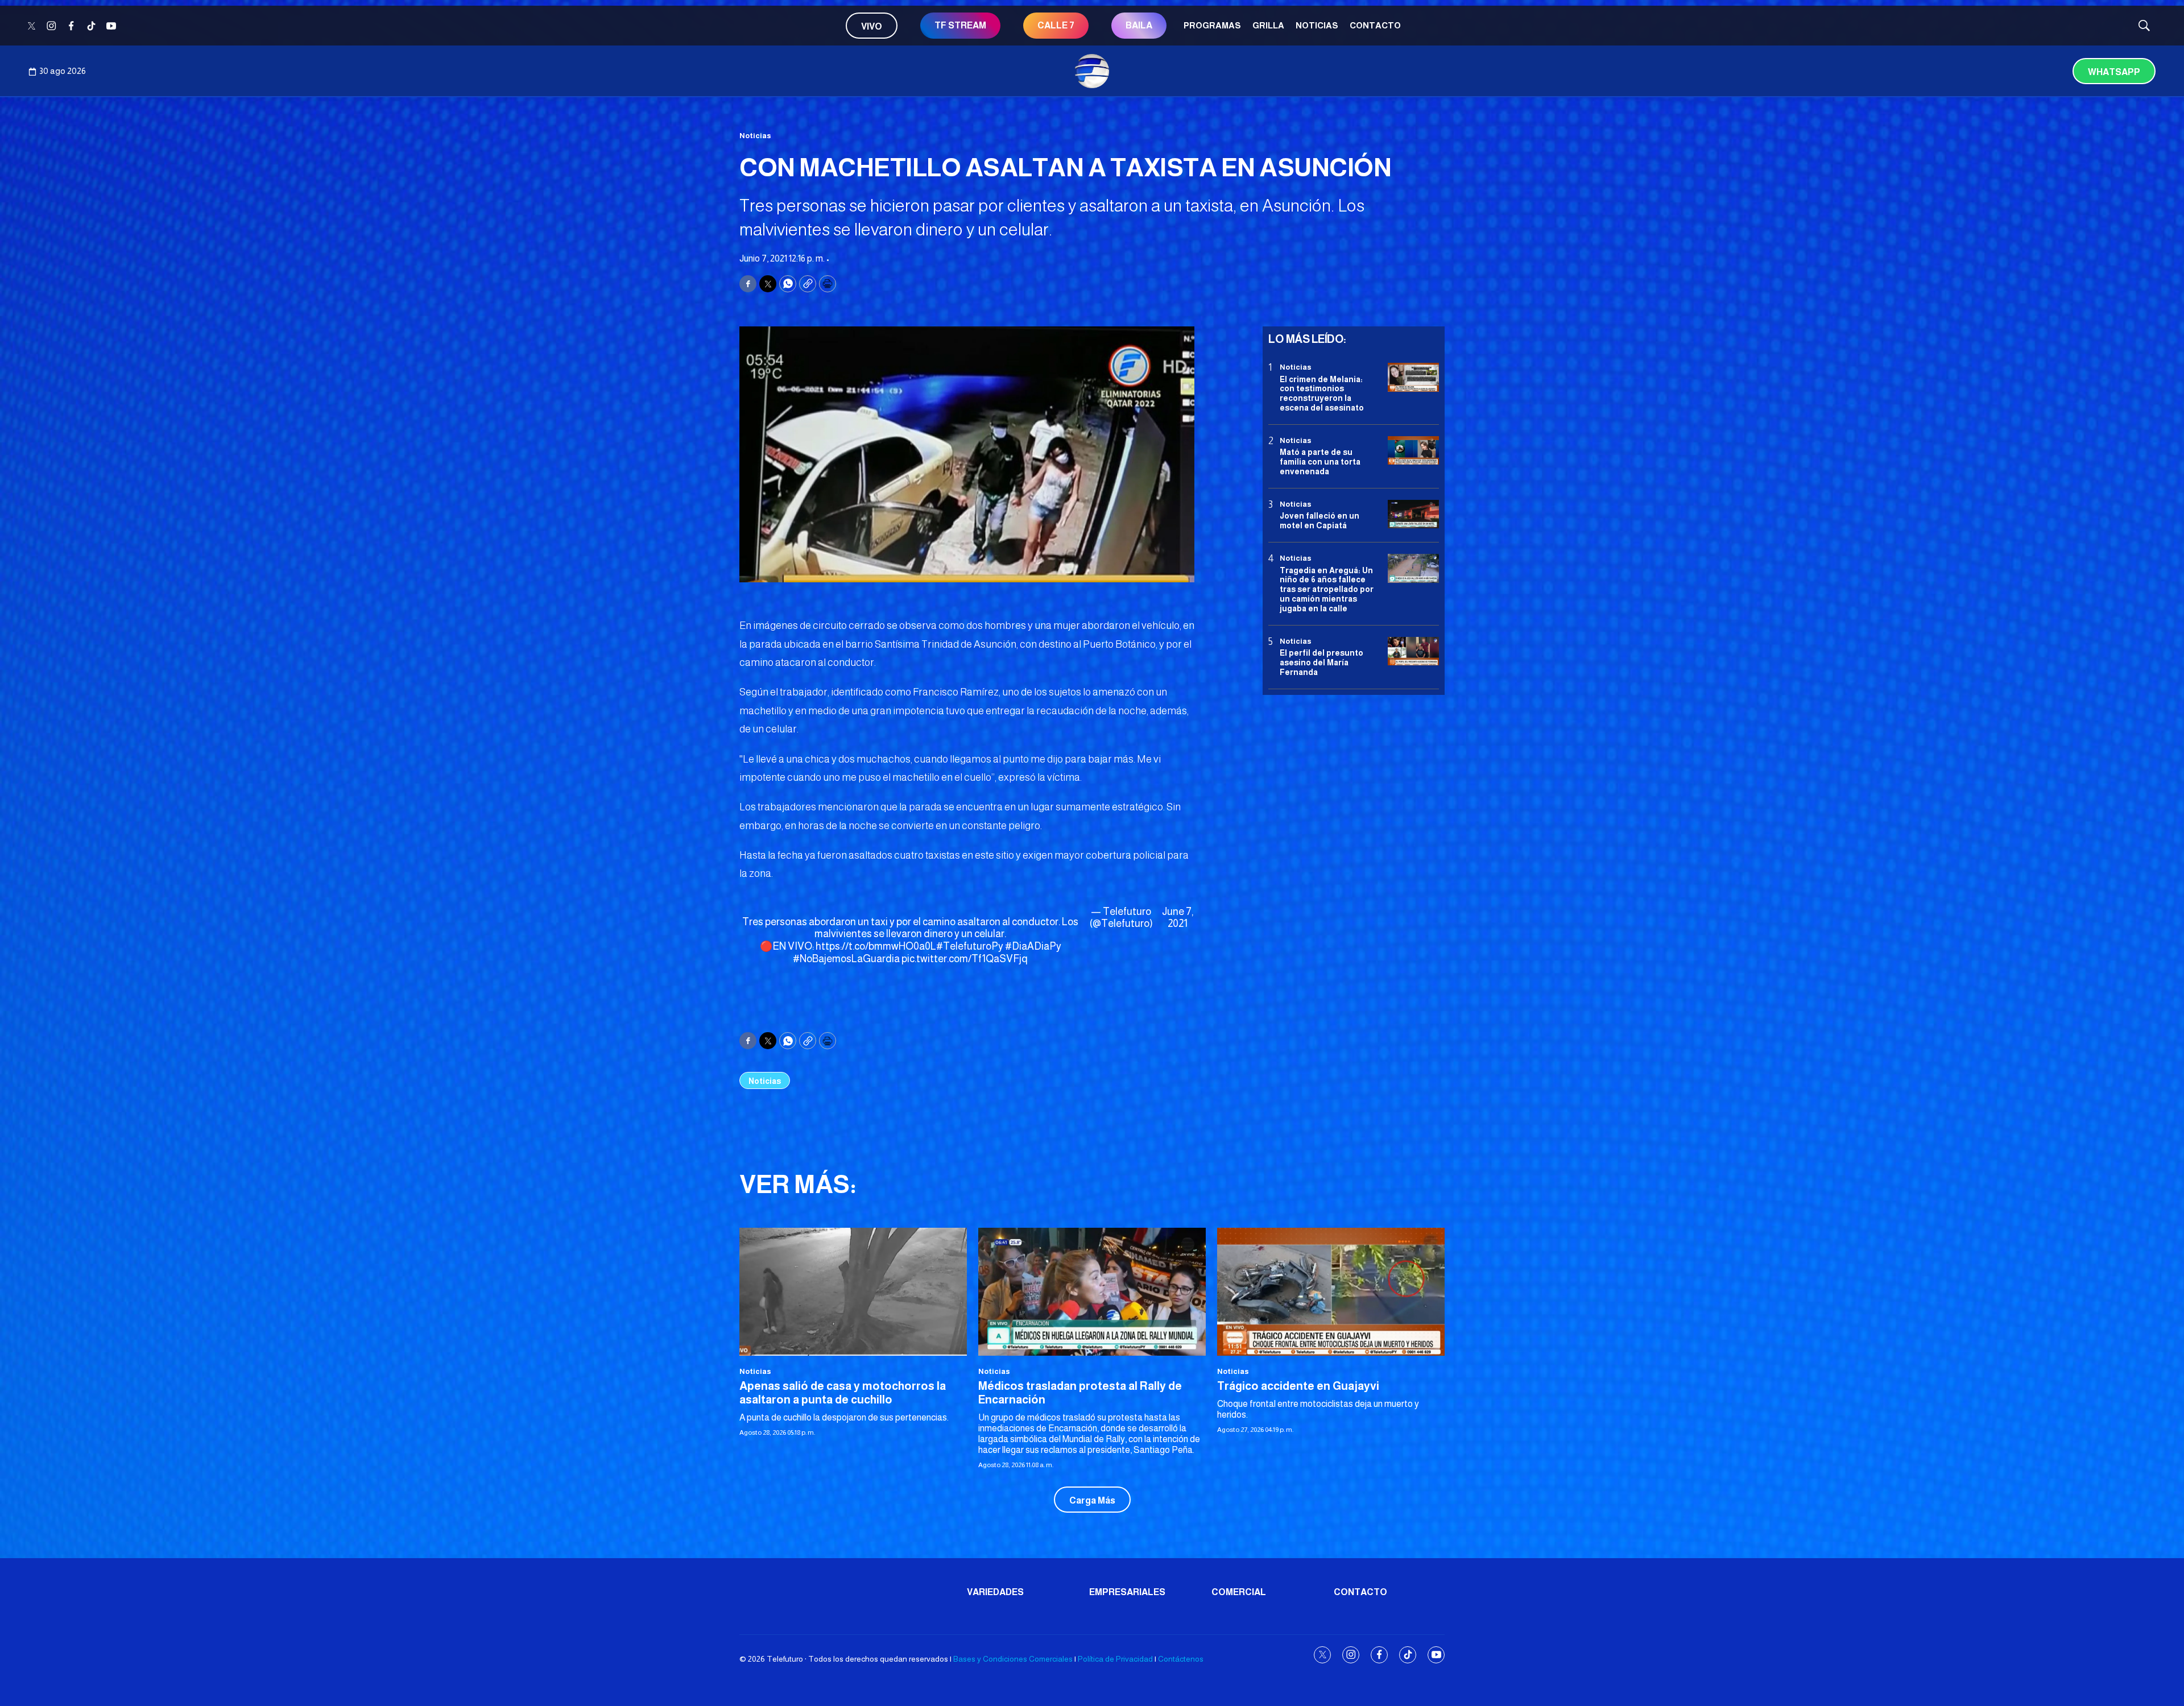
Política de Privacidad (1115, 1659)
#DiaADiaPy (1033, 946)
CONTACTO (1375, 25)
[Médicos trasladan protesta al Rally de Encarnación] (1092, 1292)
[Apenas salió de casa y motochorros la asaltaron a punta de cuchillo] (853, 1292)
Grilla (1268, 25)
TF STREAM (960, 25)
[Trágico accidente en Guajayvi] (1331, 1292)
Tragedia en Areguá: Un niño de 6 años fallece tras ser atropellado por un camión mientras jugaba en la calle (1327, 589)
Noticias (1317, 25)
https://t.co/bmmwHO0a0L (876, 946)
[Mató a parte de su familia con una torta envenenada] (1413, 451)
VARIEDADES (995, 1592)
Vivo (872, 26)
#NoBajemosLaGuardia (846, 959)
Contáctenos (1181, 1659)
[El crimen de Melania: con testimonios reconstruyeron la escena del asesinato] (1413, 377)
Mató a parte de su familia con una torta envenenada (1320, 462)
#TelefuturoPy (970, 946)
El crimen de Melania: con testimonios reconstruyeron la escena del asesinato (1322, 393)
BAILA (1139, 25)
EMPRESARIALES (1127, 1592)
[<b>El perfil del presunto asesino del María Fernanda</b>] (1413, 651)
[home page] (1092, 71)
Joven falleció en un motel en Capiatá (1319, 521)
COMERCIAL (1239, 1592)
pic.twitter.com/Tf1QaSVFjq (965, 959)
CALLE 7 (1056, 25)
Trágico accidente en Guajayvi (1298, 1386)
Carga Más (1092, 1500)
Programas (1212, 25)
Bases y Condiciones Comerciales (1013, 1659)
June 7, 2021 (1178, 918)
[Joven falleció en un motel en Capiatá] (1413, 514)
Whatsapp (2114, 72)
